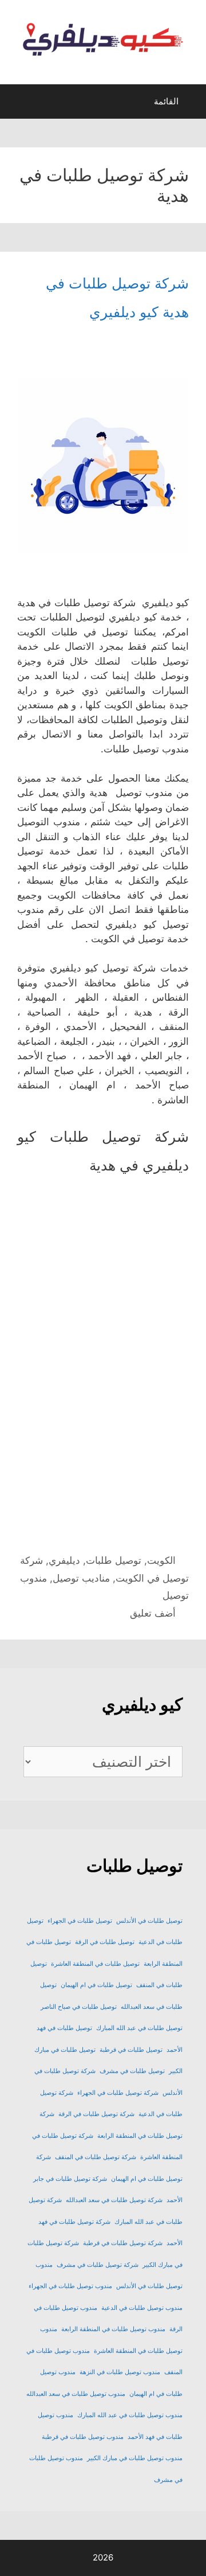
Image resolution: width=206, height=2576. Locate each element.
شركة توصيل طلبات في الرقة (96, 2114)
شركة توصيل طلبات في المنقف (96, 2157)
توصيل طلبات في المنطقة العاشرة (95, 1964)
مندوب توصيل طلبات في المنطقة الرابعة (113, 2329)
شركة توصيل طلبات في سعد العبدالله (114, 2200)
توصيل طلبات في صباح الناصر (79, 2007)
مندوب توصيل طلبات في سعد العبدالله (76, 2394)
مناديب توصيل (81, 1578)
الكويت (161, 1560)
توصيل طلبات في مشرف (132, 2071)
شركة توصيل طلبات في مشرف (98, 2265)
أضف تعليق (153, 1613)
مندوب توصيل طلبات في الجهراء (70, 2286)
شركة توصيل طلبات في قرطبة (123, 2243)
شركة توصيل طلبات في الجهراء (118, 2093)
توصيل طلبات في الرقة (105, 1942)
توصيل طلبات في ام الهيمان (96, 1985)
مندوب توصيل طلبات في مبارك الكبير (135, 2458)
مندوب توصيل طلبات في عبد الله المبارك (130, 2415)
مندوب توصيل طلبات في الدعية (142, 2308)
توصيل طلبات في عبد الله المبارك (139, 2028)
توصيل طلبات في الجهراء (80, 1921)
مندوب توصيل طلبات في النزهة (120, 2372)
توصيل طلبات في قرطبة (131, 2050)
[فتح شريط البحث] (19, 104)
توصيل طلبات (114, 1560)
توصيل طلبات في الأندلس (149, 1921)
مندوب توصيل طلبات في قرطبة (83, 2437)
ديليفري (64, 1560)
